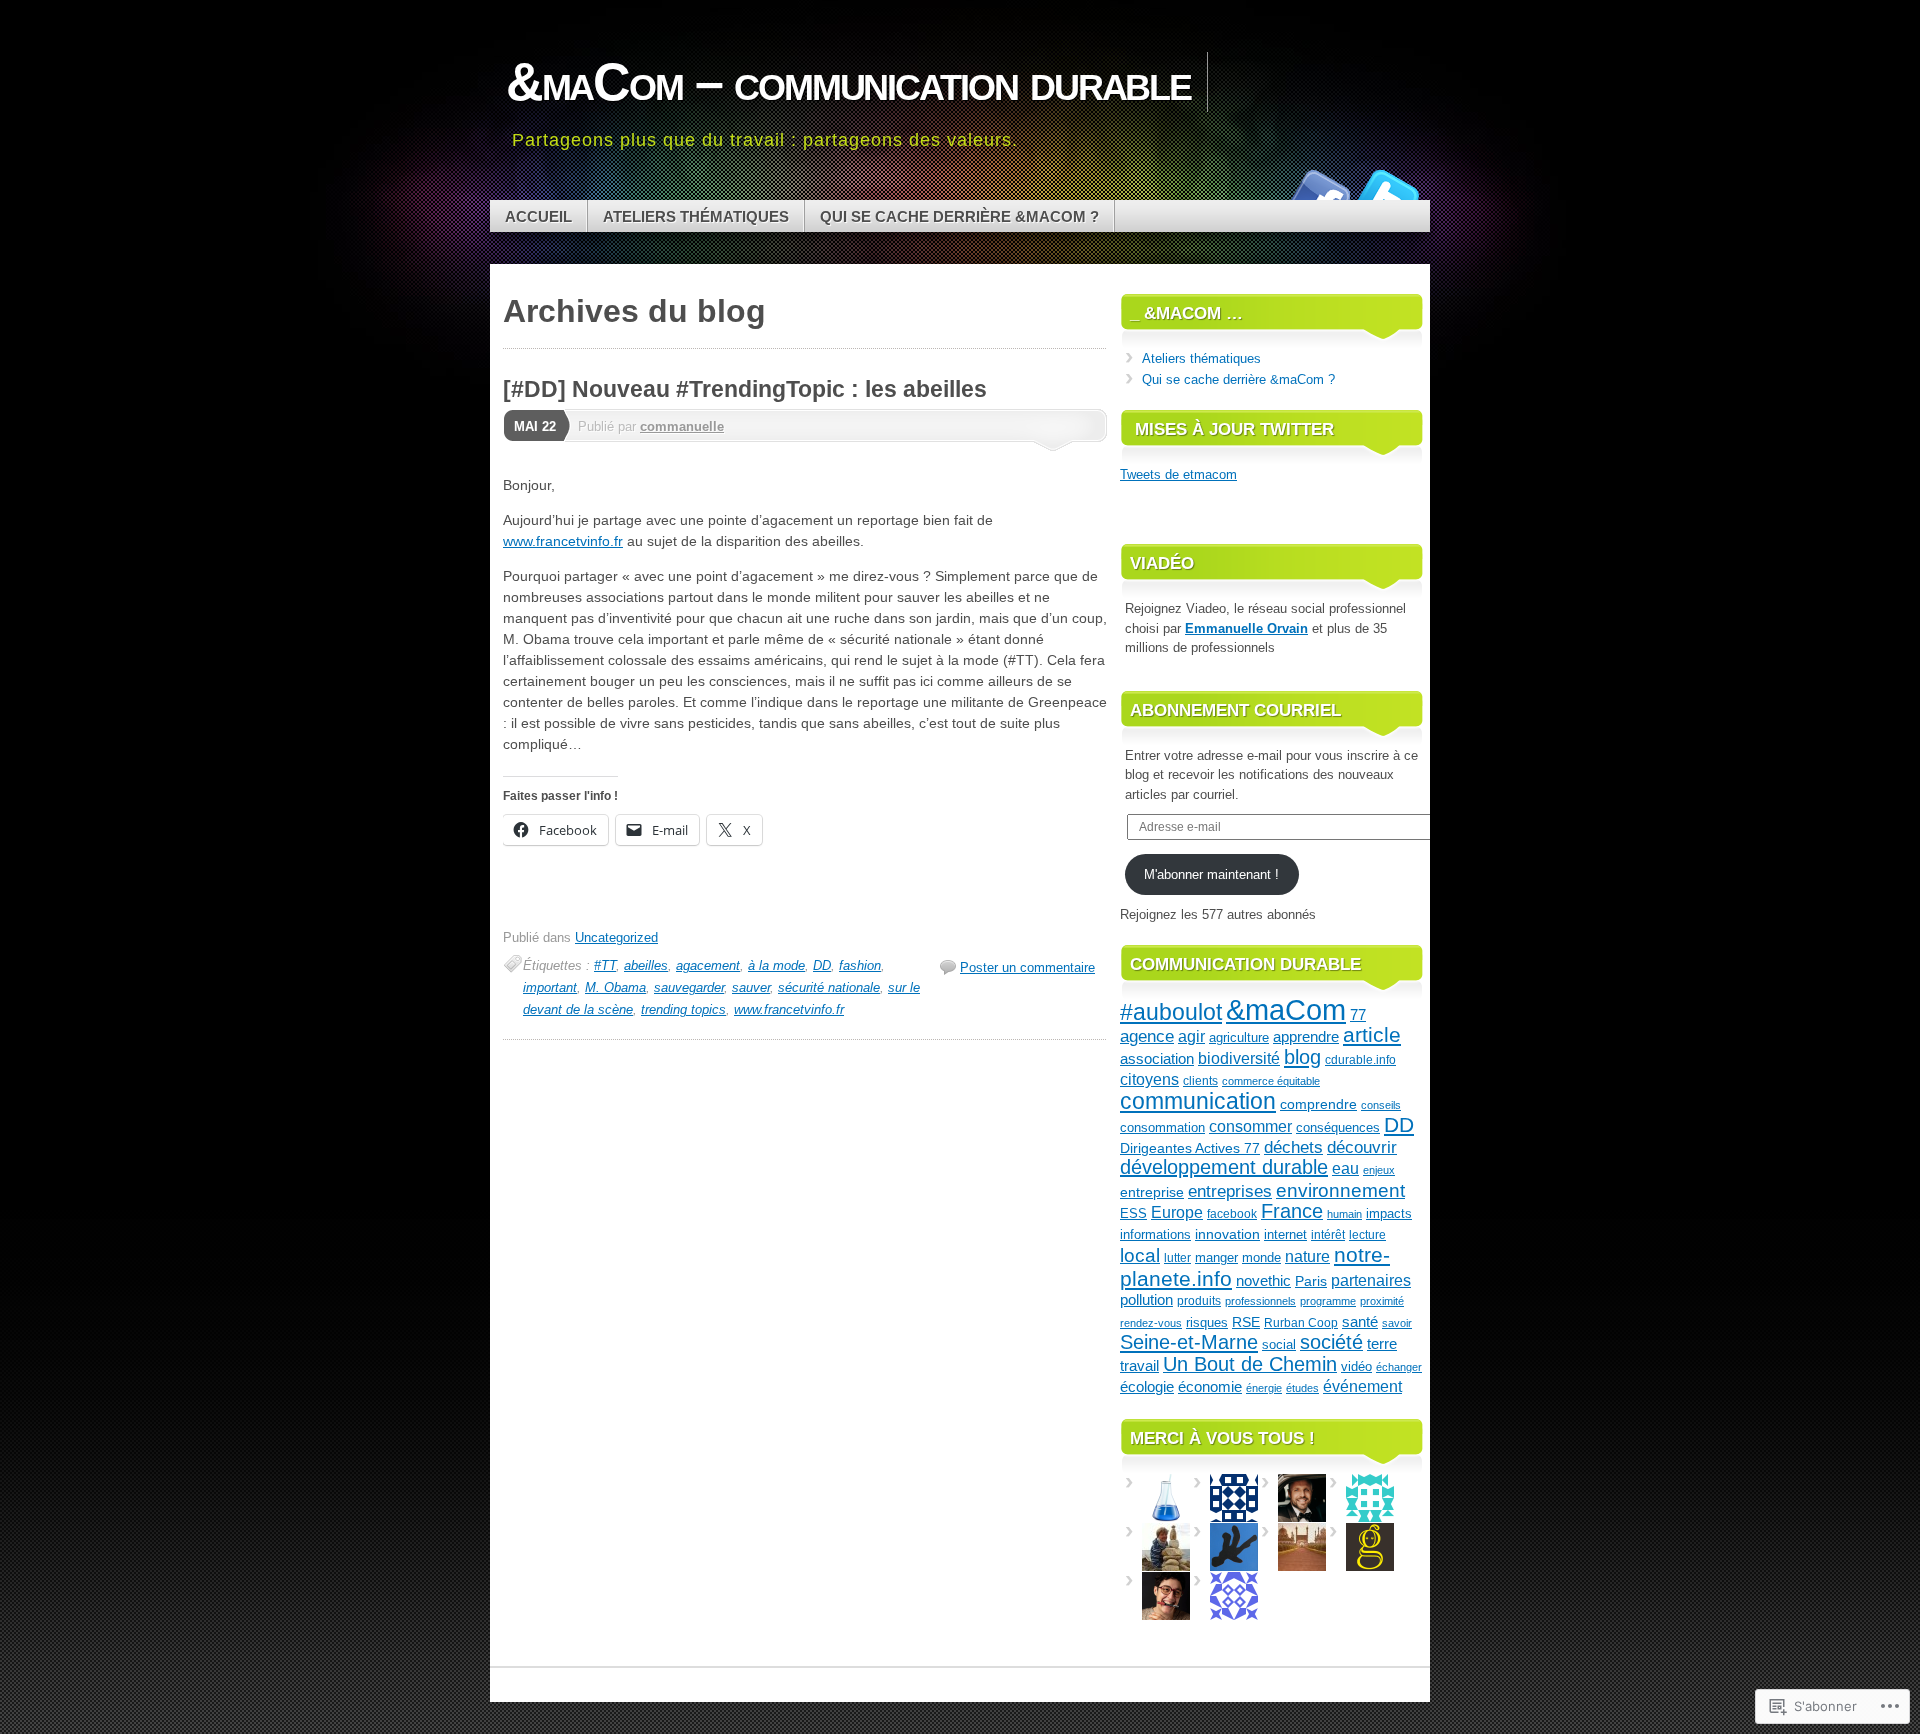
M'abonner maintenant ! (1211, 874)
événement (1362, 1386)
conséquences (1338, 1127)
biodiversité (1239, 1058)
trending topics (683, 1009)
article (1372, 1034)
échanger (1399, 1367)
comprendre (1318, 1104)
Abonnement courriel (1235, 710)
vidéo (1356, 1366)
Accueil (538, 216)
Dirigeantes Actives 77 (1190, 1148)
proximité (1382, 1301)
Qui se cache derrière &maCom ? (959, 216)
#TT (605, 965)
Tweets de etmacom (1178, 474)
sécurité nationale (829, 987)
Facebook (1318, 192)
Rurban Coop (1301, 1323)
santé (1360, 1321)
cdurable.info (1360, 1060)
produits (1199, 1301)
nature (1307, 1256)
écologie (1147, 1386)
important (550, 987)
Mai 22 (535, 426)
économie (1210, 1387)
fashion (860, 965)
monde (1261, 1257)
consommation (1162, 1127)
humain (1344, 1214)
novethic (1263, 1281)
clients (1200, 1081)
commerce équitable (1271, 1081)
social (1279, 1344)
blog (1302, 1057)
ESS (1133, 1213)
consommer (1250, 1126)
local (1140, 1255)
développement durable (1224, 1167)
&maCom (1286, 1009)
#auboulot (1171, 1012)
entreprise (1152, 1192)
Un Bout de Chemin (1250, 1364)
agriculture (1239, 1037)
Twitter (1388, 192)
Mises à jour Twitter (1234, 429)
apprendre (1306, 1037)
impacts (1389, 1213)
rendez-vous (1151, 1323)
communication (1198, 1101)
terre (1382, 1343)
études (1302, 1388)
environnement (1340, 1190)
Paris (1311, 1281)
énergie (1264, 1388)
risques (1207, 1322)
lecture (1367, 1235)
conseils (1381, 1105)
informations (1155, 1234)
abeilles (646, 965)
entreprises (1230, 1191)
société (1331, 1342)
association (1157, 1058)
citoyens (1149, 1079)
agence (1147, 1036)
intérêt (1328, 1234)
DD (822, 965)
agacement (708, 965)
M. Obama (615, 987)
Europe (1177, 1212)
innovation (1227, 1234)
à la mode (776, 965)
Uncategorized (616, 937)
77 (1358, 1014)
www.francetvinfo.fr (563, 541)
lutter (1177, 1258)
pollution (1146, 1300)
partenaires (1371, 1280)
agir (1191, 1036)
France (1292, 1211)
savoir (1397, 1323)
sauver (751, 987)
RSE (1246, 1322)
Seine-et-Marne (1189, 1342)
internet (1285, 1234)
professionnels (1260, 1301)
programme (1328, 1301)
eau (1345, 1168)
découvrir (1362, 1147)
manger (1216, 1257)
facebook (1232, 1213)
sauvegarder (689, 987)
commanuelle (682, 426)
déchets (1293, 1147)
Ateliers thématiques (696, 216)
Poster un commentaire (1027, 967)
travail (1139, 1366)
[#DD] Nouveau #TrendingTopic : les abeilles (745, 389)
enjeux (1379, 1170)
